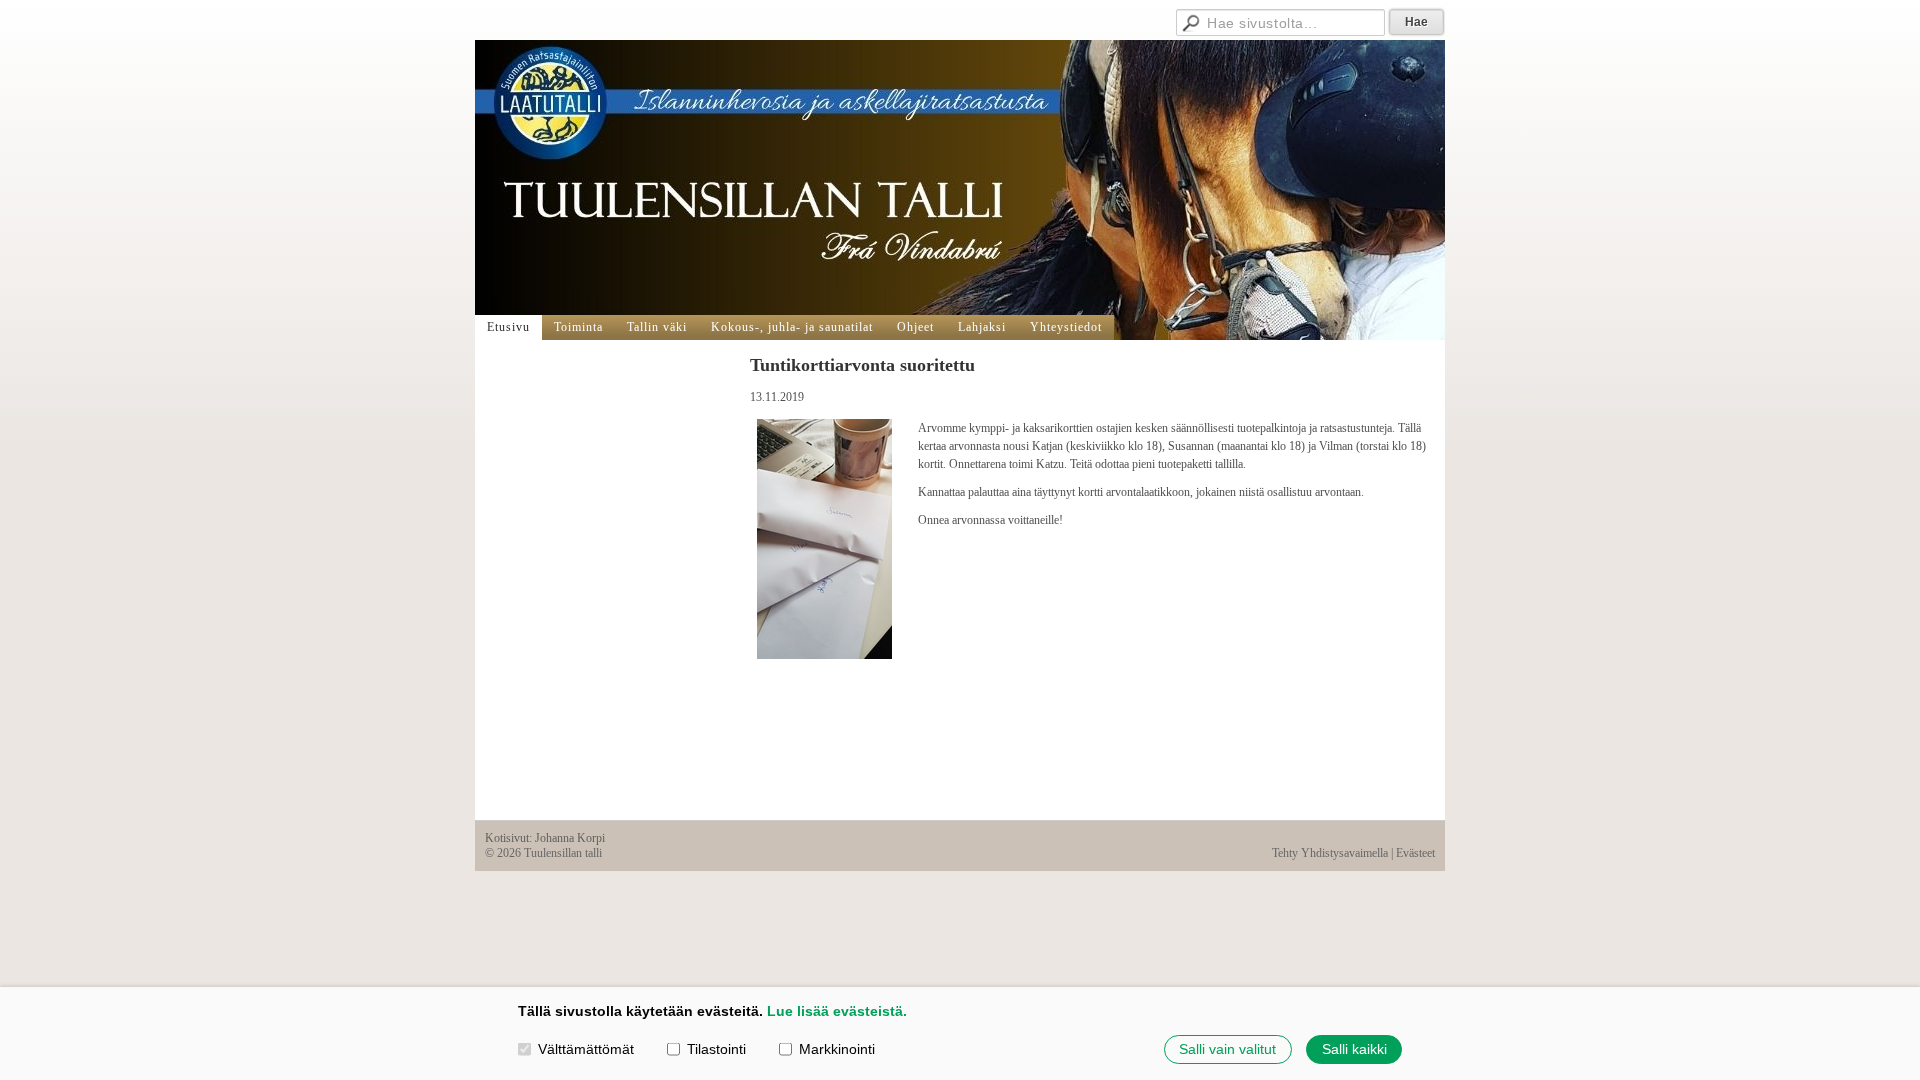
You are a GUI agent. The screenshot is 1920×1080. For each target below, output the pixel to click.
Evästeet (1415, 853)
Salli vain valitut (1227, 1049)
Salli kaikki (1354, 1049)
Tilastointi (716, 1049)
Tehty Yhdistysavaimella (1330, 853)
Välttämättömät (586, 1049)
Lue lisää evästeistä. (837, 1011)
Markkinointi (837, 1049)
